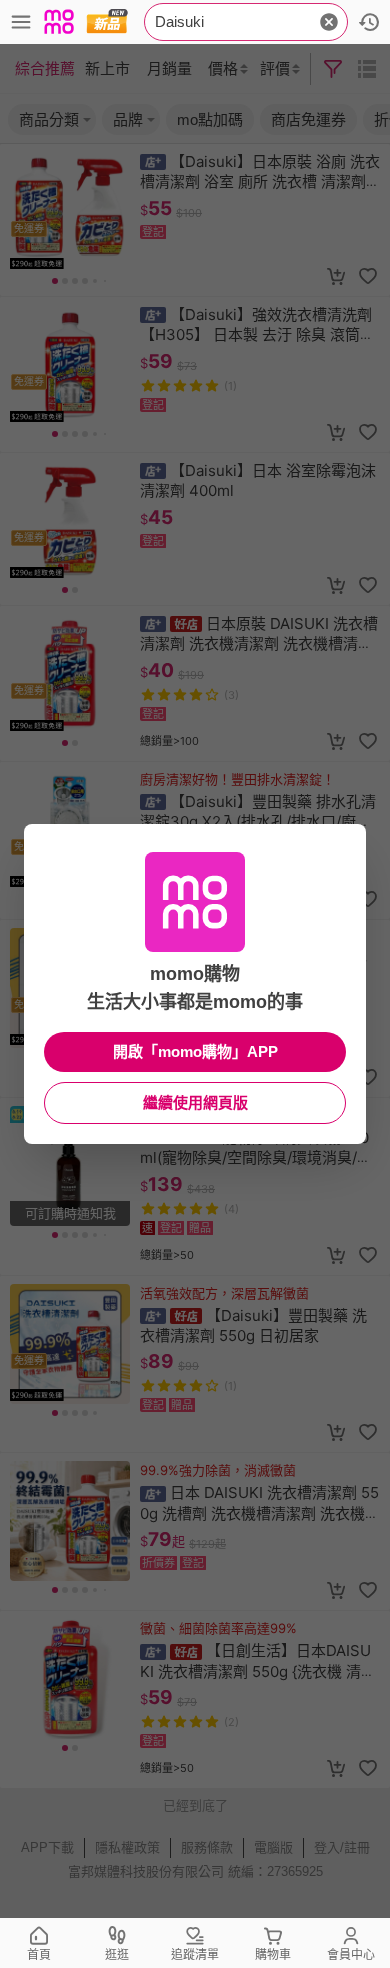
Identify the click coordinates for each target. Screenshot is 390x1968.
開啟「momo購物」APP (195, 1051)
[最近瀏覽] (369, 22)
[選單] (21, 22)
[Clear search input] (329, 22)
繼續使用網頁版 (195, 1102)
